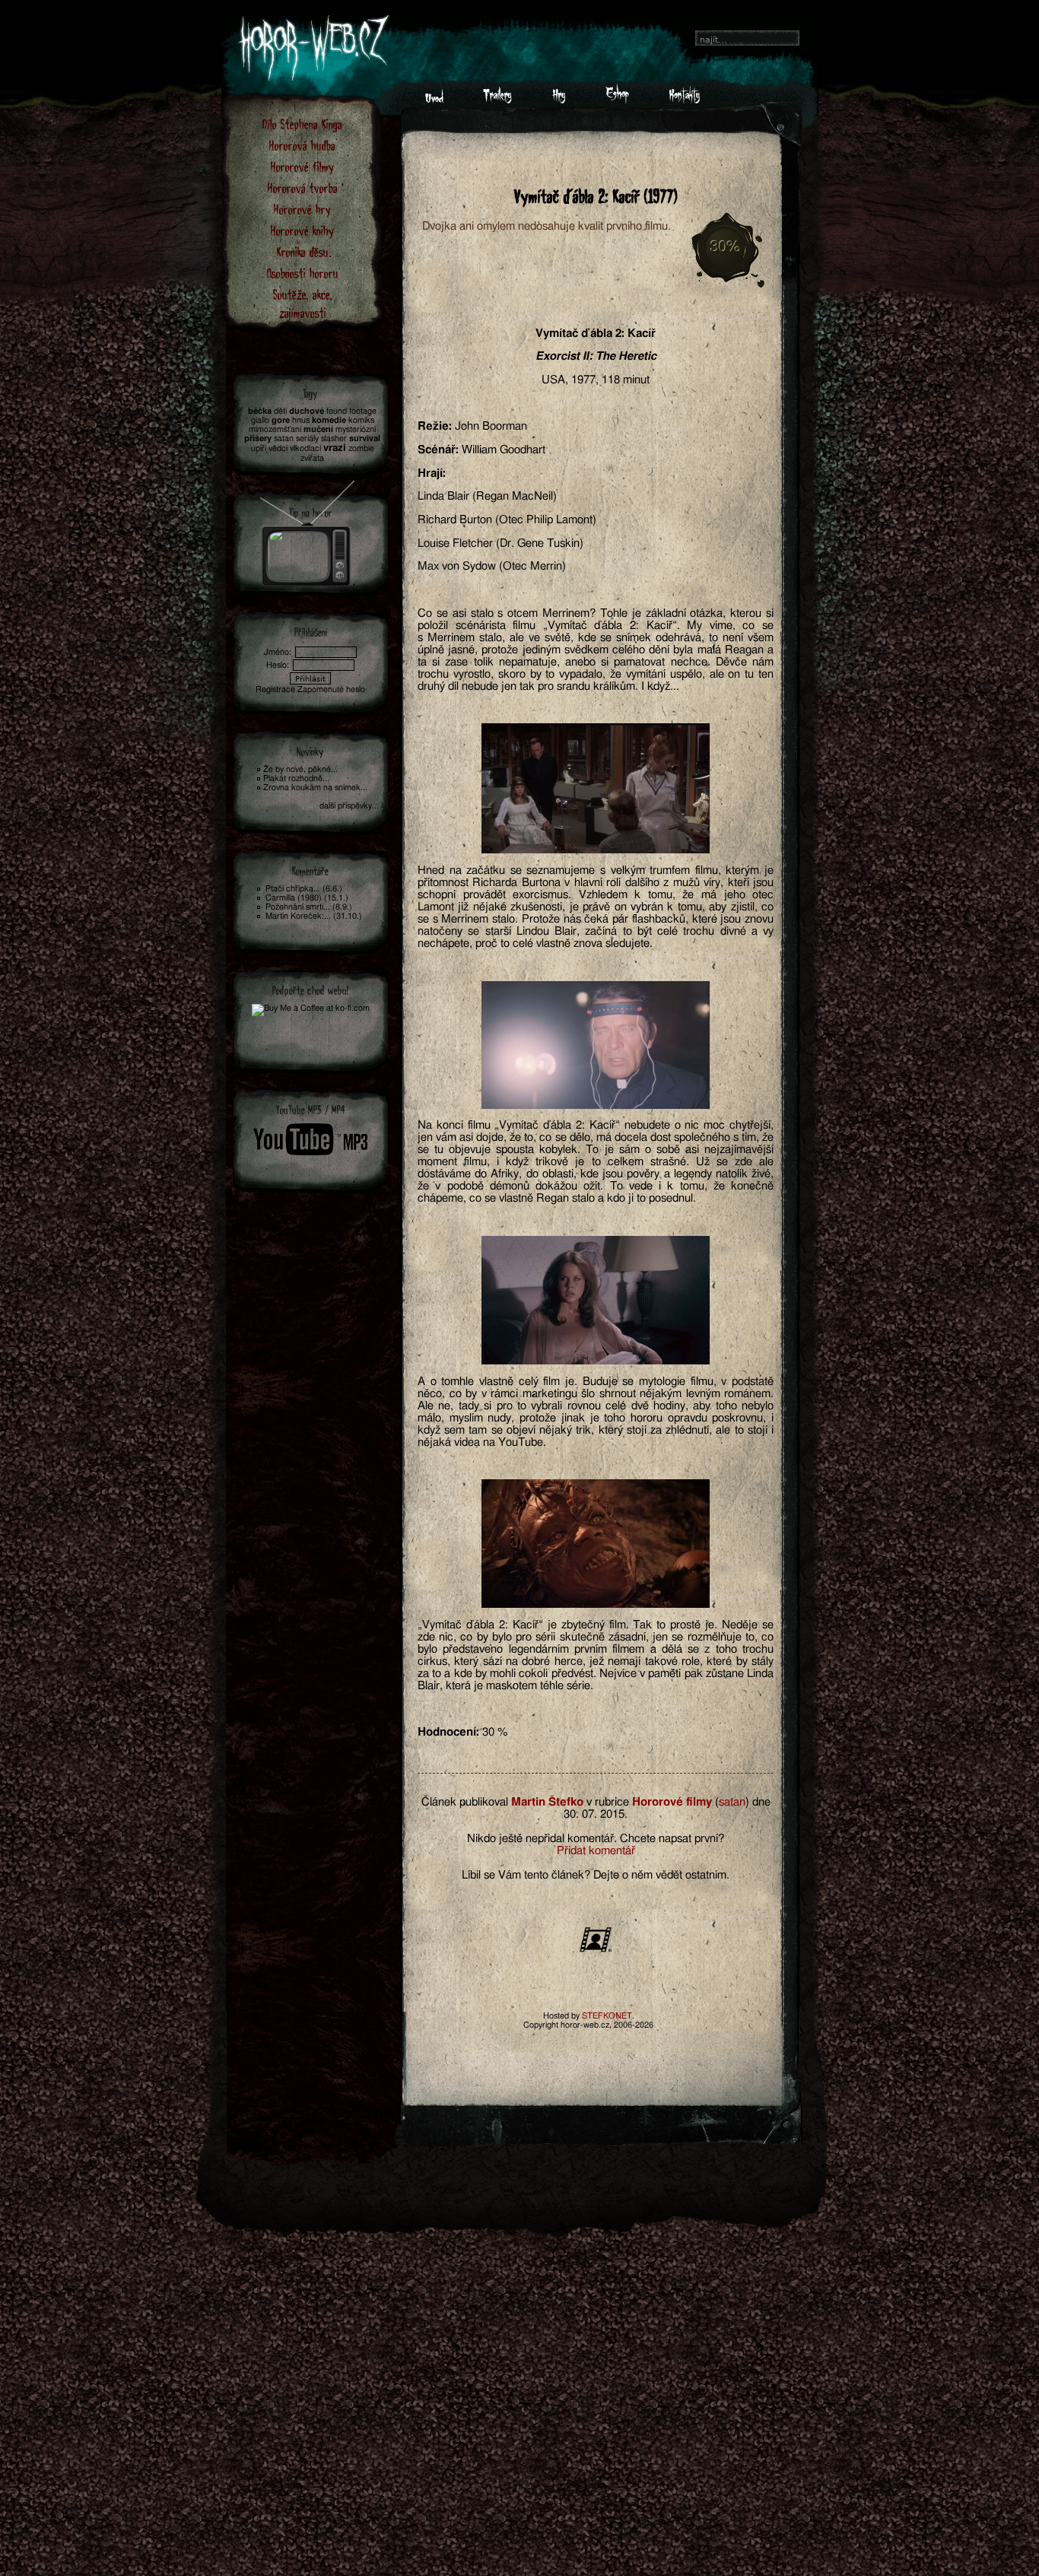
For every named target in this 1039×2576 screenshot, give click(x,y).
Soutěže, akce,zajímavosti (303, 303)
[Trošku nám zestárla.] (596, 1300)
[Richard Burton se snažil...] (596, 1045)
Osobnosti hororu (303, 273)
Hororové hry (302, 209)
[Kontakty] (684, 100)
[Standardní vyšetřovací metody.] (596, 788)
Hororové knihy (302, 230)
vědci (278, 448)
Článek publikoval (465, 1802)
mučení (318, 429)
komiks (361, 420)
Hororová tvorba (303, 187)
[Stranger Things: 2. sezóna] (308, 529)
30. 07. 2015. (596, 1814)
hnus (301, 420)
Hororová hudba (302, 145)
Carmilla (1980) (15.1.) (307, 898)
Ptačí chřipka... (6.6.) (304, 889)
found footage (351, 411)
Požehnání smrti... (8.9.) (309, 907)
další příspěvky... (349, 806)
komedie (329, 420)
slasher (334, 438)
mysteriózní (356, 429)
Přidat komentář (596, 1851)
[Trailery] (497, 100)
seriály (307, 438)
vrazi (335, 448)
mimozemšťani (275, 429)
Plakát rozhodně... (296, 778)
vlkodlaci (305, 448)
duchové (307, 411)
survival (365, 438)
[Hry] (559, 100)
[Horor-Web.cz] (434, 100)
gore (281, 420)
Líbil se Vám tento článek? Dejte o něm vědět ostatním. (596, 1875)
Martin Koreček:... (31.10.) (314, 916)
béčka (260, 411)
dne (761, 1802)
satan (732, 1802)
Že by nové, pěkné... (300, 769)
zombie (361, 448)
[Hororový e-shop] (617, 100)
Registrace (275, 689)
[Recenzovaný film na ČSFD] (596, 1950)
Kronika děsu (303, 251)
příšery (258, 438)
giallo (260, 420)
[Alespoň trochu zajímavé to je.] (596, 1544)
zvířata (312, 458)
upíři (259, 448)
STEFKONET (607, 2016)
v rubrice (608, 1802)
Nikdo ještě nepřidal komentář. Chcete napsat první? (596, 1839)
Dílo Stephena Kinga (302, 124)
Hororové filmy (302, 166)
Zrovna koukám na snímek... (315, 788)
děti (280, 411)
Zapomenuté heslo (331, 689)
